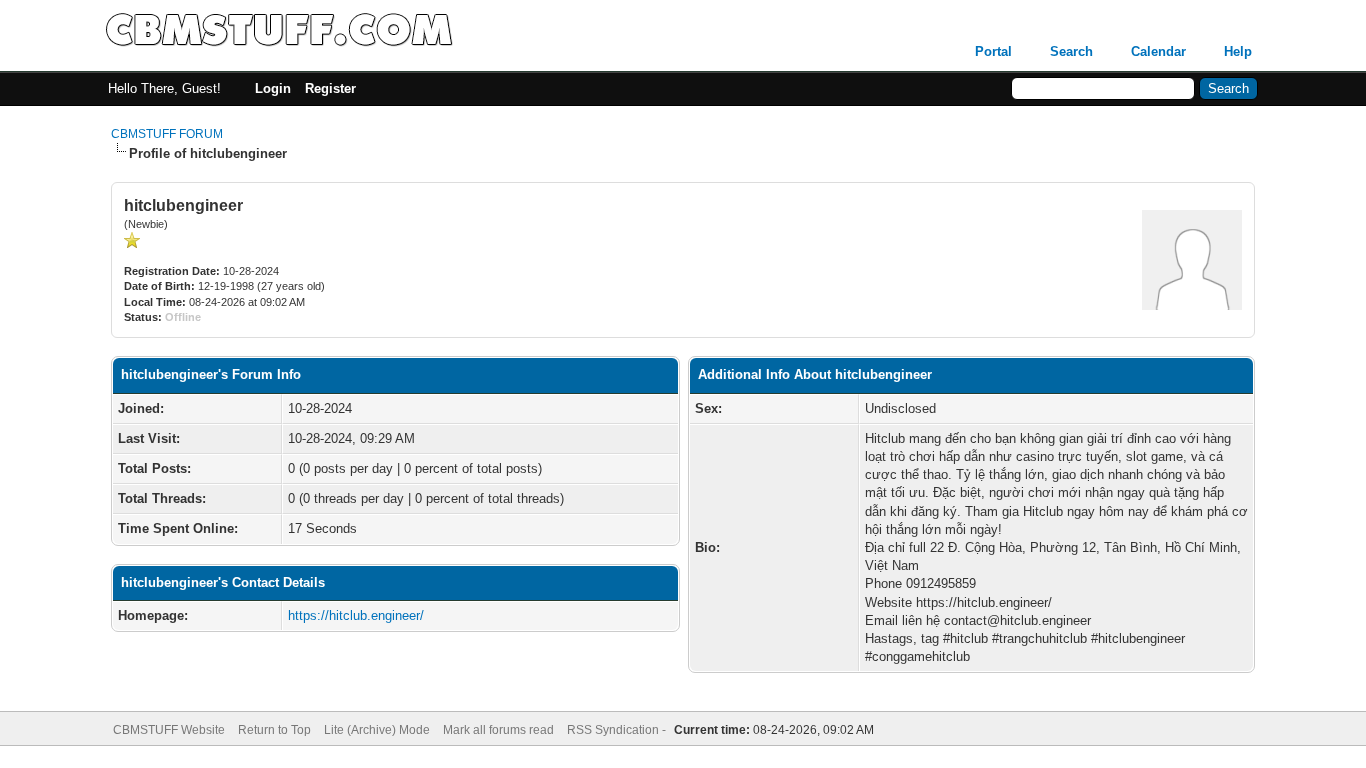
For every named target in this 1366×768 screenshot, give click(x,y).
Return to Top (274, 730)
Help (1238, 51)
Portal (993, 51)
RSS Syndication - (618, 730)
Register (330, 88)
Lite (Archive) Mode (377, 730)
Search (1071, 51)
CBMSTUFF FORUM (167, 134)
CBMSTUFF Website (169, 730)
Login (273, 88)
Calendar (1158, 51)
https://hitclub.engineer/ (356, 615)
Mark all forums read (498, 730)
